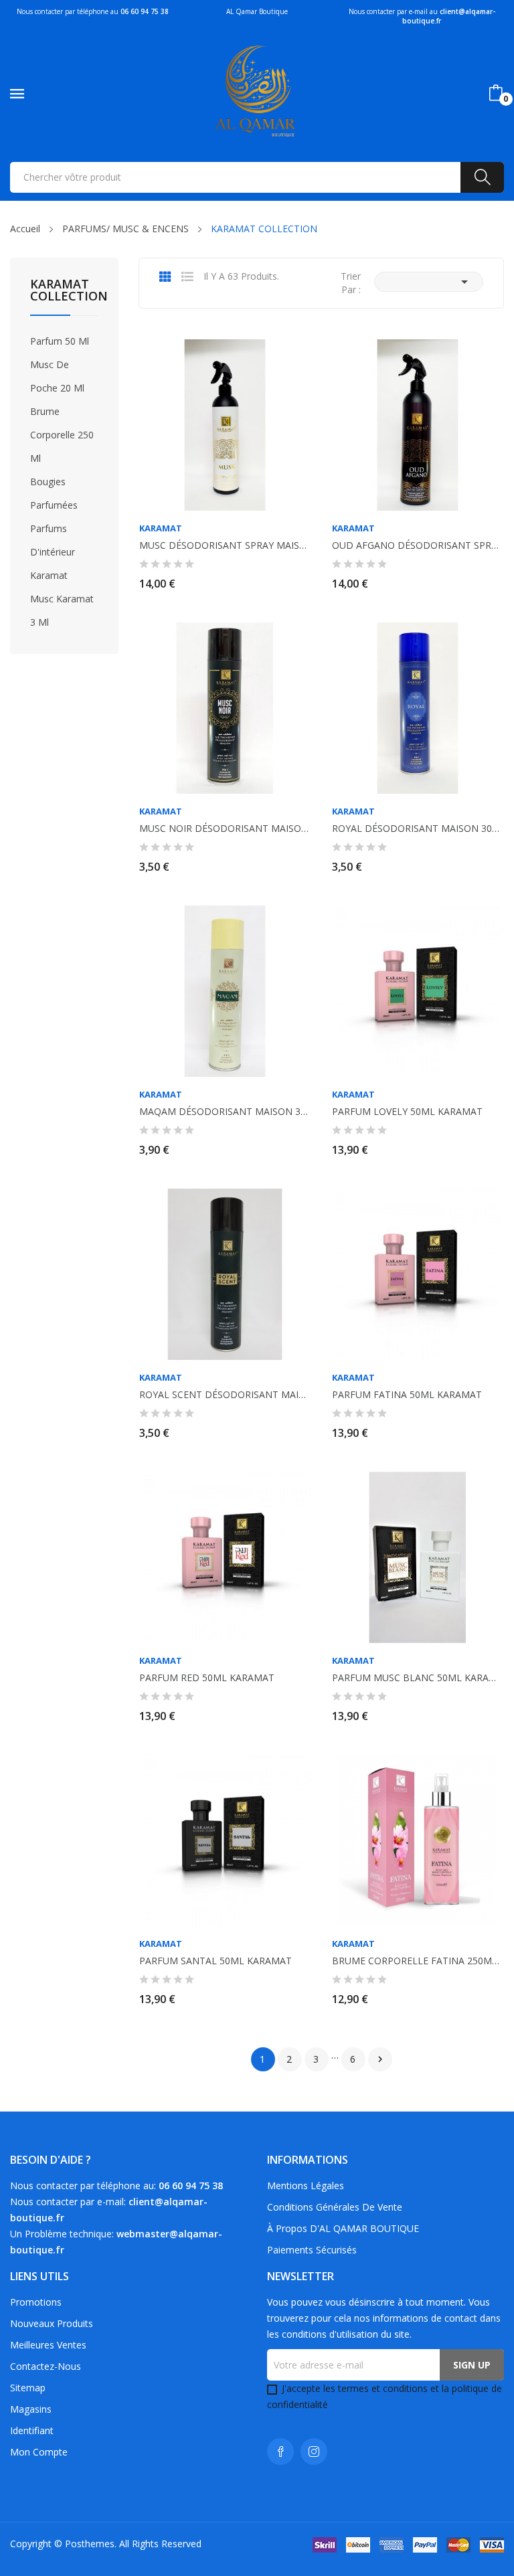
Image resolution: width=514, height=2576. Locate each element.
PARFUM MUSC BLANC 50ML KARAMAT (418, 1678)
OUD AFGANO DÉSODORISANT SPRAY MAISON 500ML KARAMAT (418, 545)
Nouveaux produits (52, 2323)
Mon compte (39, 2452)
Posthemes (90, 2544)
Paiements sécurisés (312, 2250)
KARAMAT (161, 528)
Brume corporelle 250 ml (62, 435)
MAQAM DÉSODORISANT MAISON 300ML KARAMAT (225, 1112)
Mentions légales (306, 2185)
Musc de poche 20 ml (57, 376)
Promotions (36, 2302)
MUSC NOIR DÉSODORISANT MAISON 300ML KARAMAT (225, 829)
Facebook (280, 2452)
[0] (496, 93)
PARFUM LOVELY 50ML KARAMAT (407, 1112)
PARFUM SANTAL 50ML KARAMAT (216, 1961)
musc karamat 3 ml (62, 610)
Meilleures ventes (48, 2345)
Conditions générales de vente (335, 2207)
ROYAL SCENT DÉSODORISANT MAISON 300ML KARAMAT (225, 1395)
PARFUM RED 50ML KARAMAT (207, 1678)
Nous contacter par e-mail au (422, 16)
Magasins (31, 2409)
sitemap (28, 2388)
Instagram (314, 2452)
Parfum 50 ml (60, 341)
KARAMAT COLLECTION (64, 291)
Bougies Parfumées (54, 493)
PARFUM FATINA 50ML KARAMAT (407, 1395)
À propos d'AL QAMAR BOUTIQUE (343, 2228)
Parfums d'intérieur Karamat (53, 552)
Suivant (380, 2059)
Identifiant (32, 2430)
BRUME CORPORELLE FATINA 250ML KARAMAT (418, 1961)
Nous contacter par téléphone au (93, 11)
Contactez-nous (46, 2366)
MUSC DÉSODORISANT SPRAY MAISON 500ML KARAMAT (225, 545)
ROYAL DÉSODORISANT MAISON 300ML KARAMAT (418, 829)
